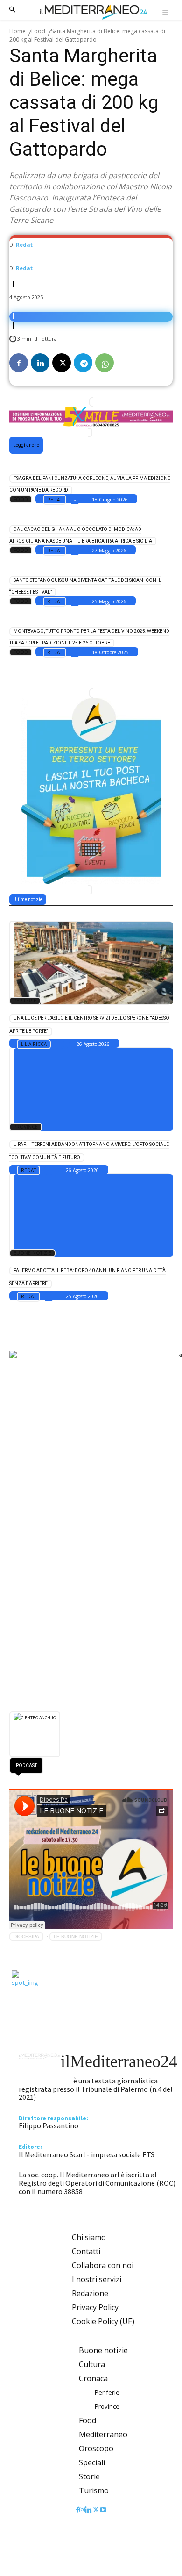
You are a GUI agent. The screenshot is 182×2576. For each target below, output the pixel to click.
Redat (24, 245)
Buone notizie (32, 1253)
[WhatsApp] (105, 363)
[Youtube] (103, 2510)
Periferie (25, 1001)
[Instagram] (82, 2510)
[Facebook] (19, 363)
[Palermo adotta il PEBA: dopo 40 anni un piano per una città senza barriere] (90, 1215)
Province (26, 1127)
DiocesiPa (26, 1936)
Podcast (26, 1765)
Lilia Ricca (34, 1044)
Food (38, 31)
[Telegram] (83, 363)
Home (17, 31)
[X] (62, 363)
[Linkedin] (40, 363)
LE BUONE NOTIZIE (76, 1936)
